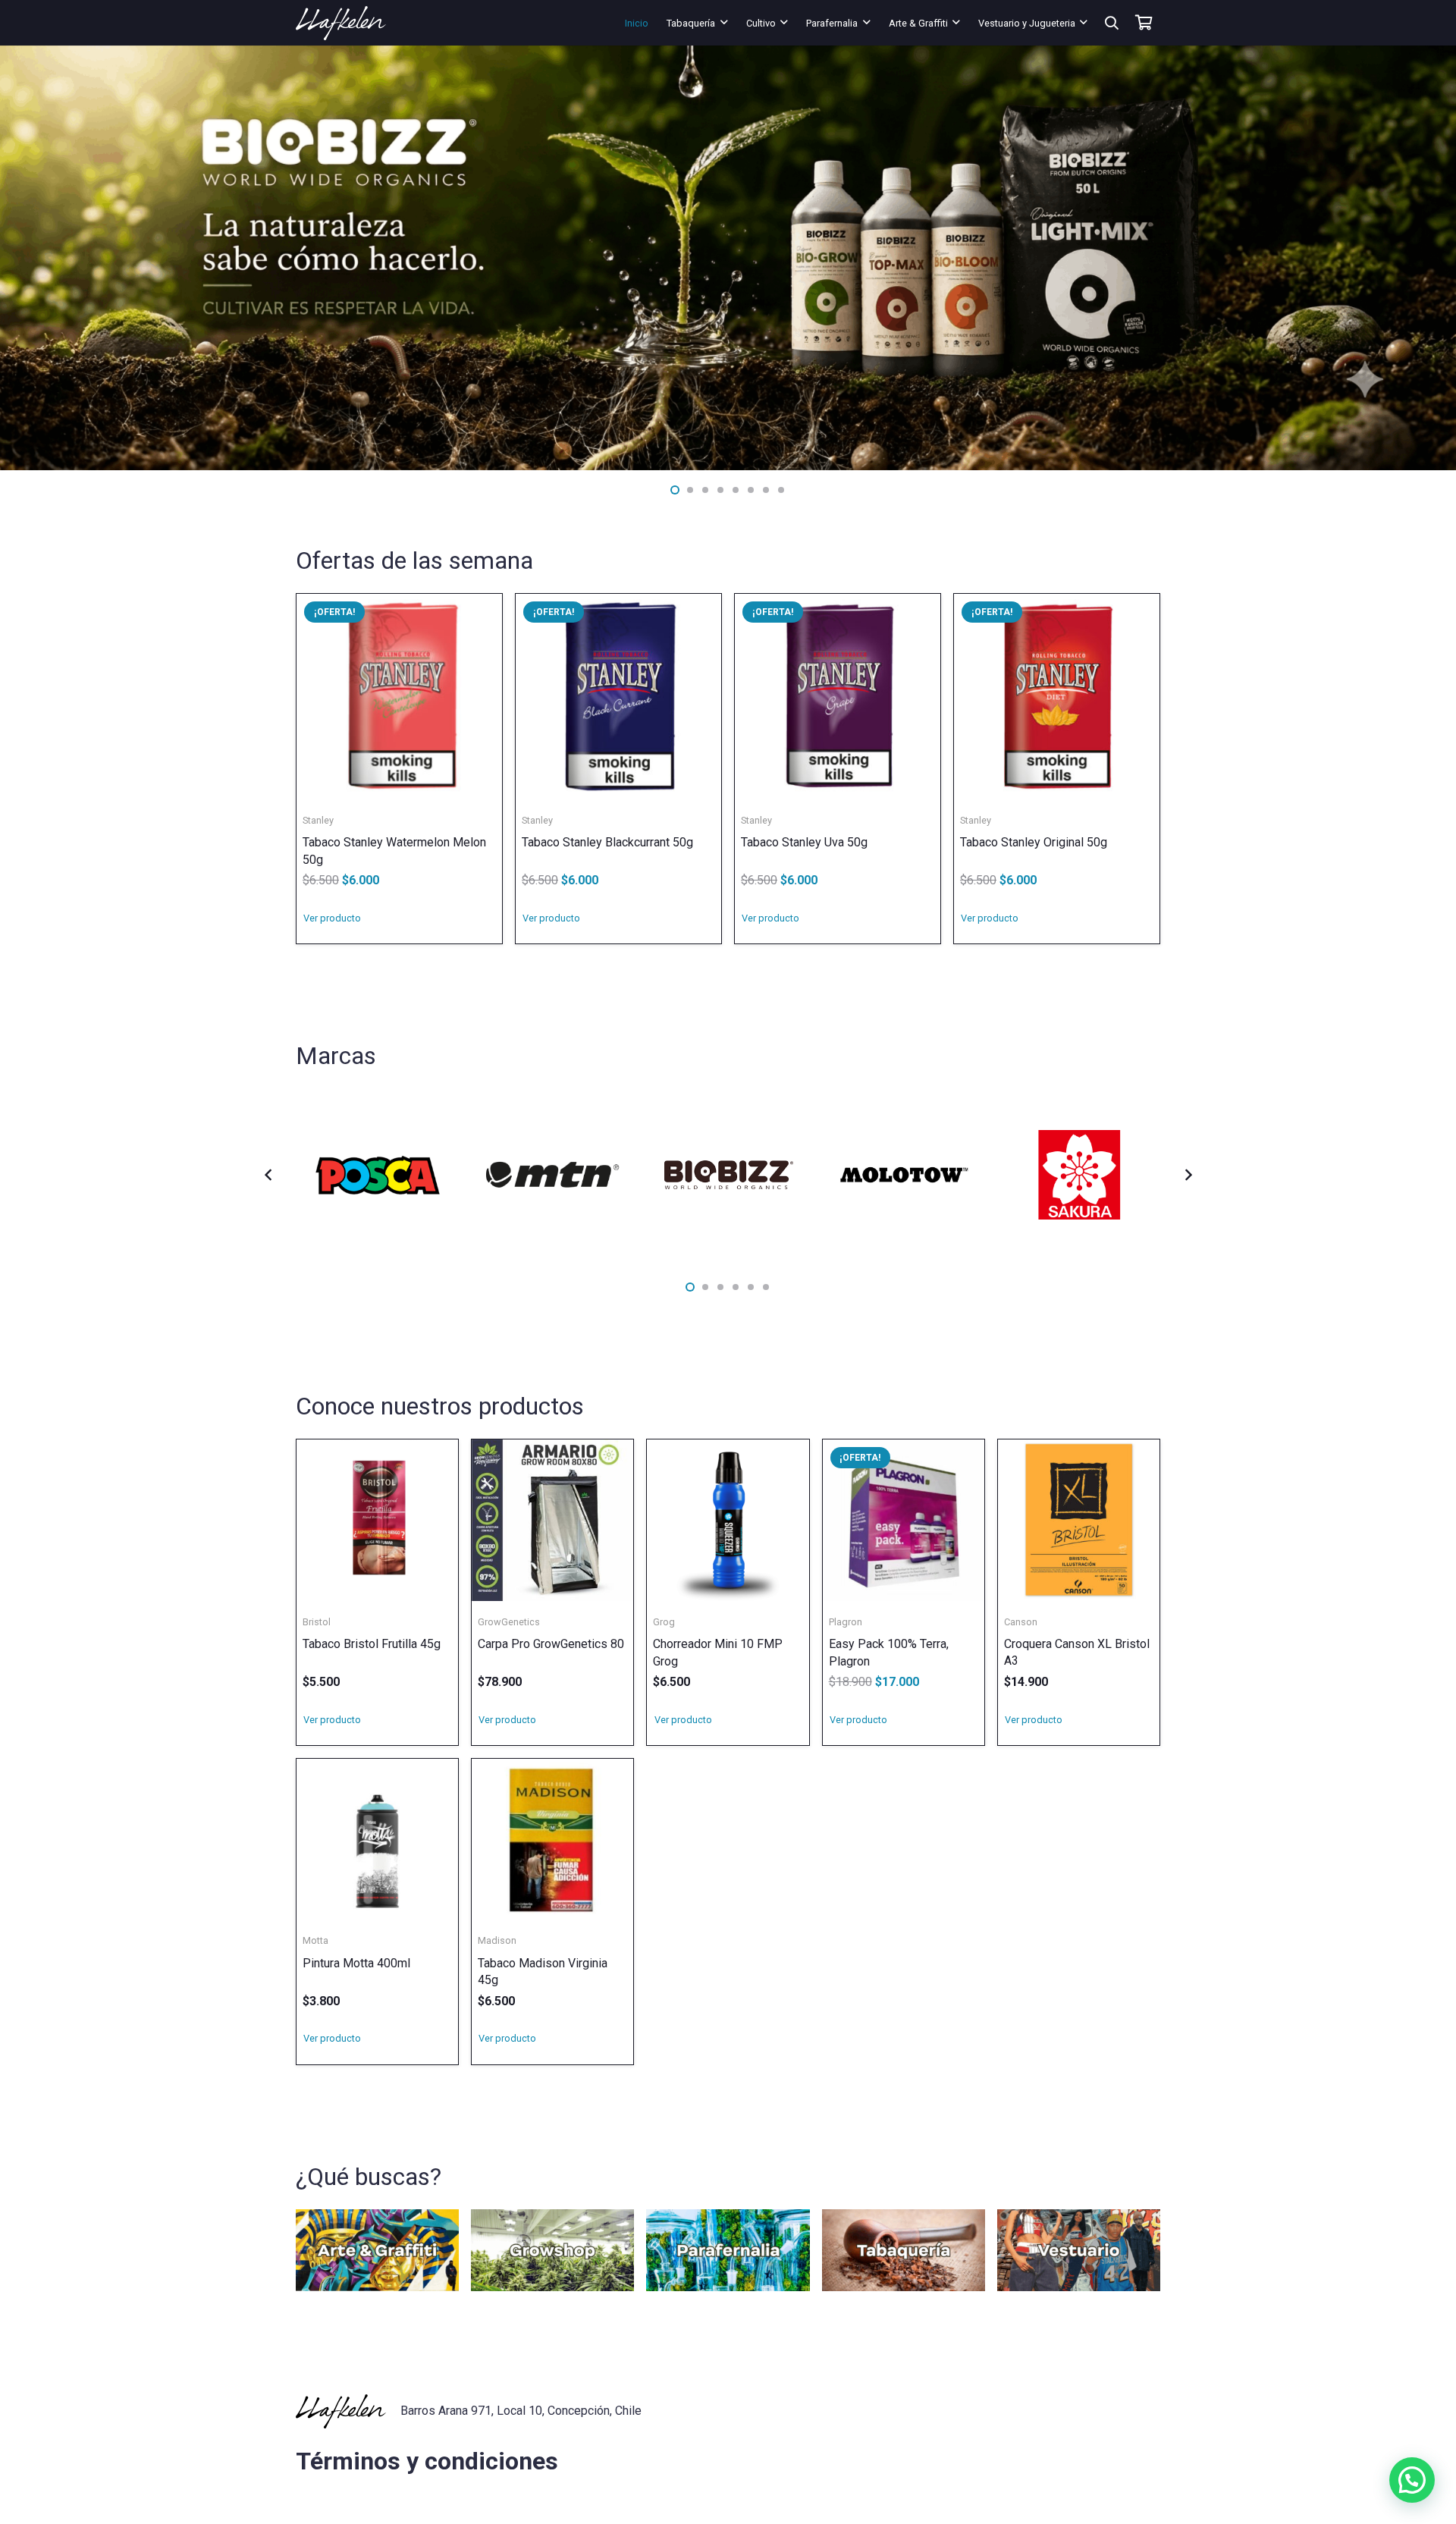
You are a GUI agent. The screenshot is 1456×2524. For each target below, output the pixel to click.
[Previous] (268, 1175)
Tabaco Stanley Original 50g (1034, 842)
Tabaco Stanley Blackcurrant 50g (607, 842)
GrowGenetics (509, 1622)
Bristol (317, 1622)
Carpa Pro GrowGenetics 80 (551, 1644)
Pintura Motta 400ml (356, 1963)
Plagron (846, 1622)
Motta (315, 1940)
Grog (664, 1622)
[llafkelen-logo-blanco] (341, 23)
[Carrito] (1144, 23)
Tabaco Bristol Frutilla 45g (372, 1644)
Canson (1021, 1622)
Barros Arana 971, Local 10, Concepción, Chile (521, 2411)
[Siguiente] (1188, 1175)
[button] (724, 22)
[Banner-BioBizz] (728, 258)
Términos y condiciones (427, 2461)
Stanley (318, 820)
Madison (497, 1940)
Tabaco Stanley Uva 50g (804, 842)
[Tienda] (377, 2250)
